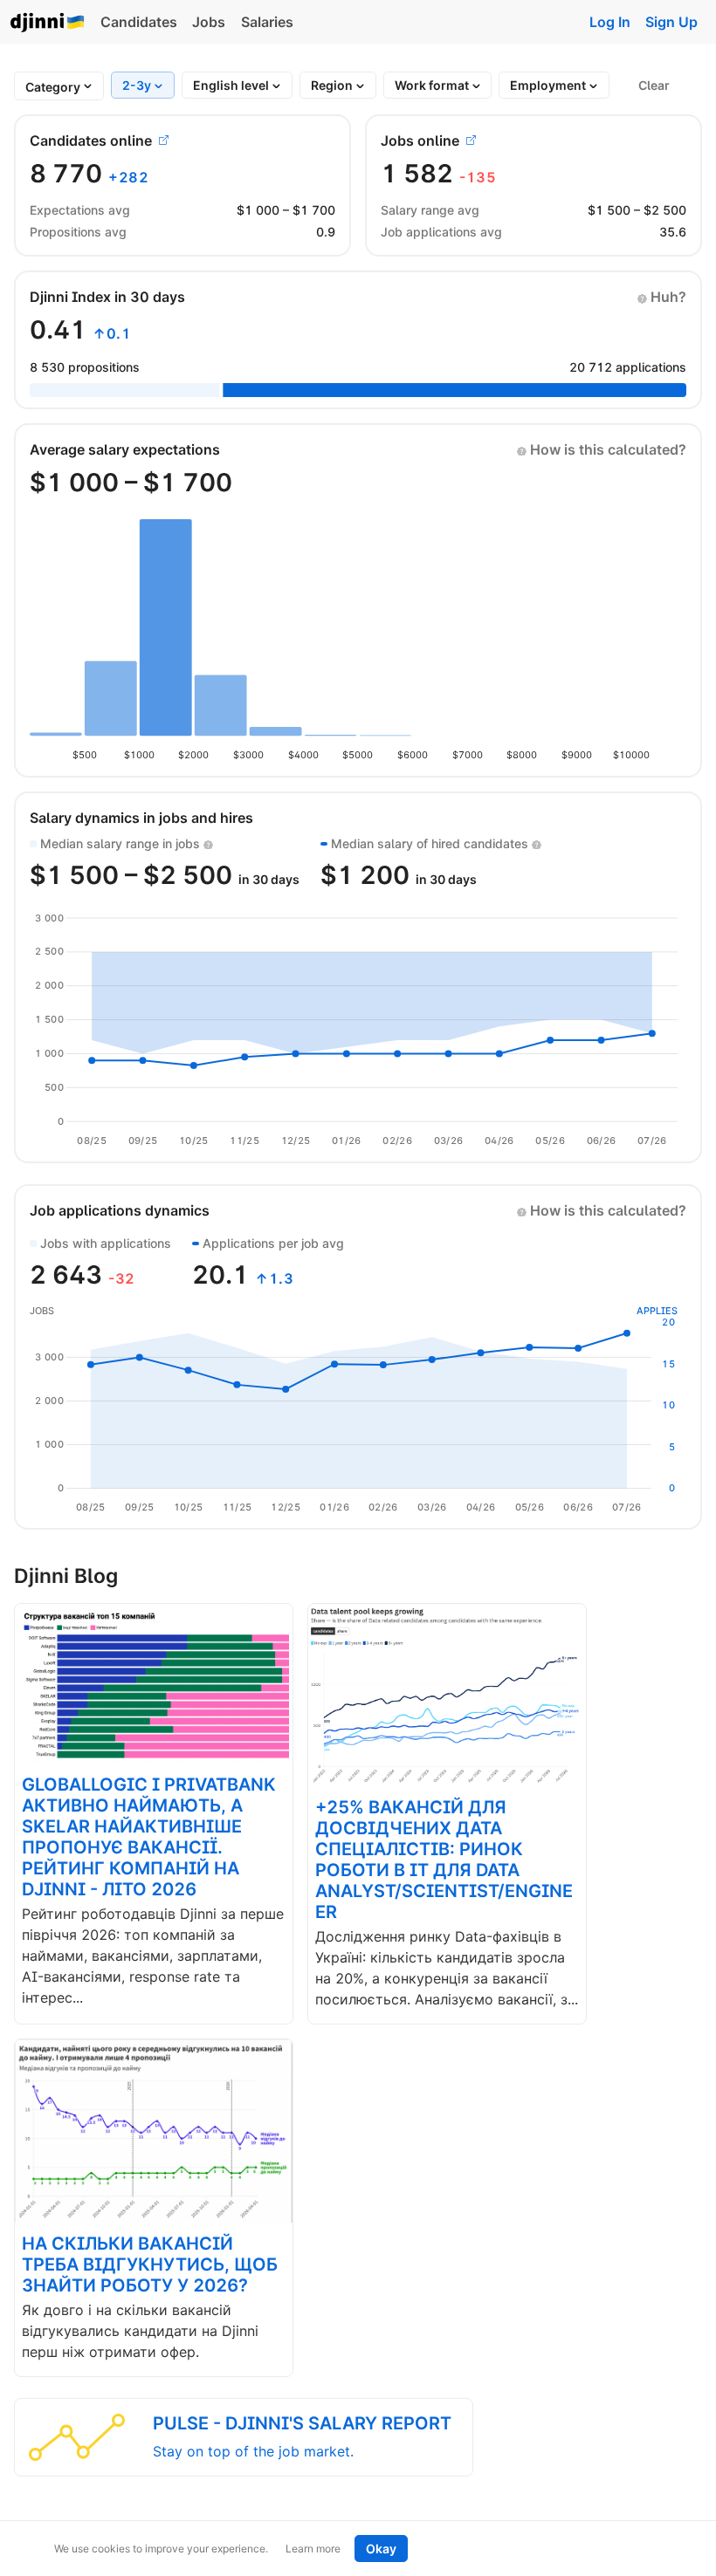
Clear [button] (654, 85)
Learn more (313, 2549)
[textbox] (53, 87)
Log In (610, 22)
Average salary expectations (125, 449)
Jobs (209, 22)
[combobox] (53, 87)
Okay (381, 2549)
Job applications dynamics (120, 1210)
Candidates (139, 22)
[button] (662, 297)
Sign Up (671, 22)
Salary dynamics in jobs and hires (141, 818)
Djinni (48, 23)
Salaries (267, 22)
